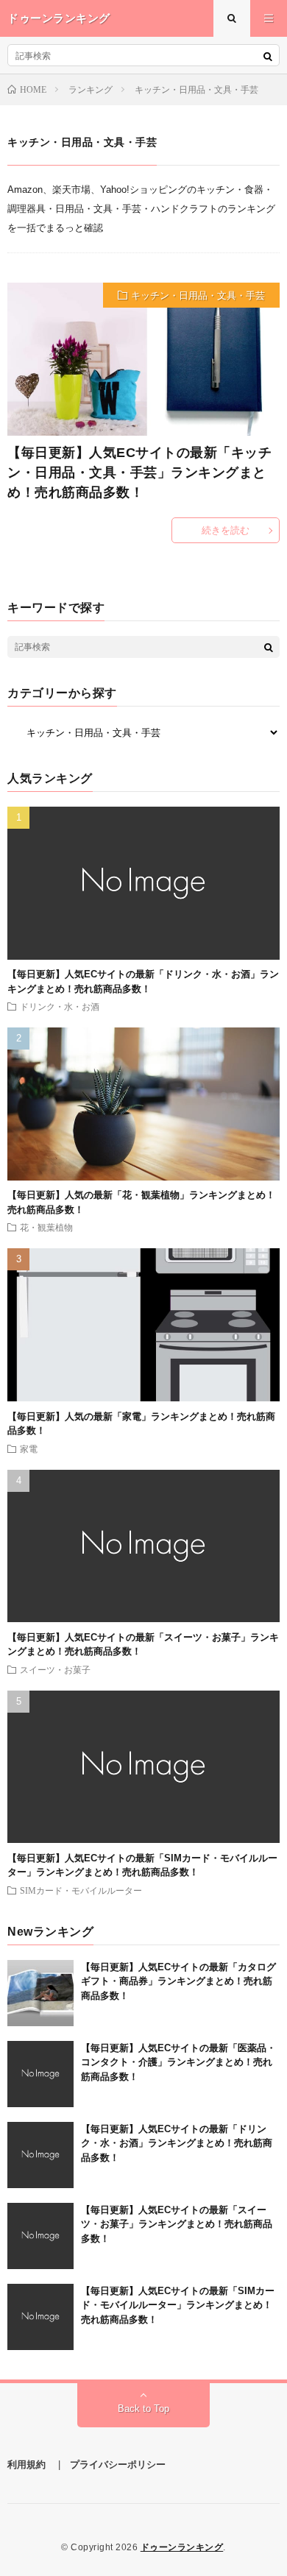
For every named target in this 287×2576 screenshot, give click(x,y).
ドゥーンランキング (182, 2547)
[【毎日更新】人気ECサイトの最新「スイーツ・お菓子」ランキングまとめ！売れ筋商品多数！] (40, 2236)
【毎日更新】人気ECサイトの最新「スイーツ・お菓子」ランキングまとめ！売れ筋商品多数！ (177, 2224)
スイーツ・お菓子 (55, 1669)
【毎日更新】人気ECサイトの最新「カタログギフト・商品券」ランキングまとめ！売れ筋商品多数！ (178, 1981)
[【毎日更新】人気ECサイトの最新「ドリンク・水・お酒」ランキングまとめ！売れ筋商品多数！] (40, 2155)
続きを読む (226, 530)
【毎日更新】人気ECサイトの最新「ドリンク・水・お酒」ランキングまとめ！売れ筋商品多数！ (177, 2143)
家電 (29, 1448)
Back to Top (143, 2409)
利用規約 (26, 2464)
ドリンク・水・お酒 (60, 1006)
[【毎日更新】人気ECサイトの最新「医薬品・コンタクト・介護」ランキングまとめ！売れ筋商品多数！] (40, 2074)
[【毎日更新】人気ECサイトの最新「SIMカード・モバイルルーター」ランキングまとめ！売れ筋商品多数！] (40, 2317)
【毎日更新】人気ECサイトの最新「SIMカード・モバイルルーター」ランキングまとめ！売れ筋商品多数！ (178, 2305)
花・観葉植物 (46, 1227)
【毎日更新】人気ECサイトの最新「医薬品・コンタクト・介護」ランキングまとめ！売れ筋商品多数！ (178, 2062)
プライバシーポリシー (118, 2464)
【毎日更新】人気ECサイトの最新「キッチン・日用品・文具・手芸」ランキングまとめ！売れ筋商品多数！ (139, 473)
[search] (268, 56)
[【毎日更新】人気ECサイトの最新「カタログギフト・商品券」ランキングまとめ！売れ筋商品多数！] (40, 1993)
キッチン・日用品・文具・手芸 (198, 296)
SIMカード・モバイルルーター (81, 1890)
